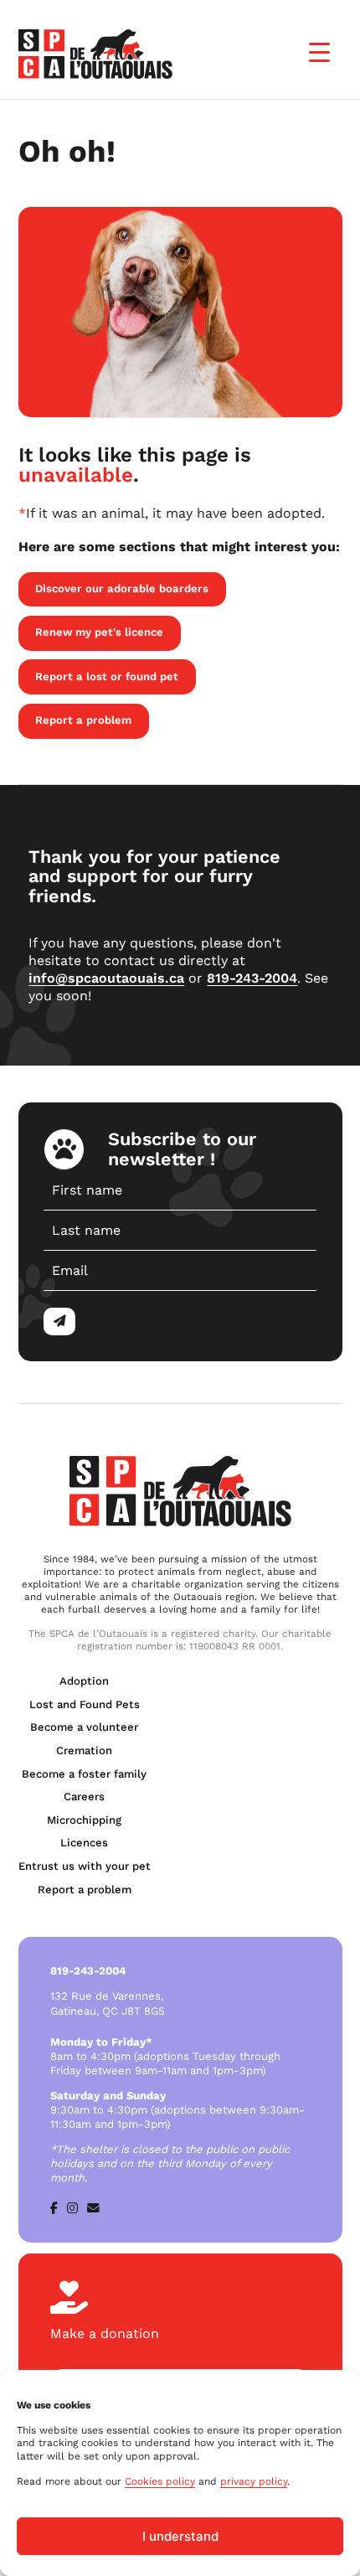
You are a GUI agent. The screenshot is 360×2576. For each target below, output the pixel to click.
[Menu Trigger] (319, 52)
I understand (180, 2536)
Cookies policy (160, 2481)
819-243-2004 (252, 978)
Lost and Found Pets (85, 1704)
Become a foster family (84, 1774)
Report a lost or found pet (107, 676)
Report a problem (83, 720)
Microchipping (84, 1820)
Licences (84, 1843)
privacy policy (254, 2481)
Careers (84, 1796)
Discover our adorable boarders (122, 589)
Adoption (84, 1681)
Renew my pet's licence (99, 632)
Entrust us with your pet (85, 1866)
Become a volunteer (84, 1727)
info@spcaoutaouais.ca (106, 978)
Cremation (84, 1750)
